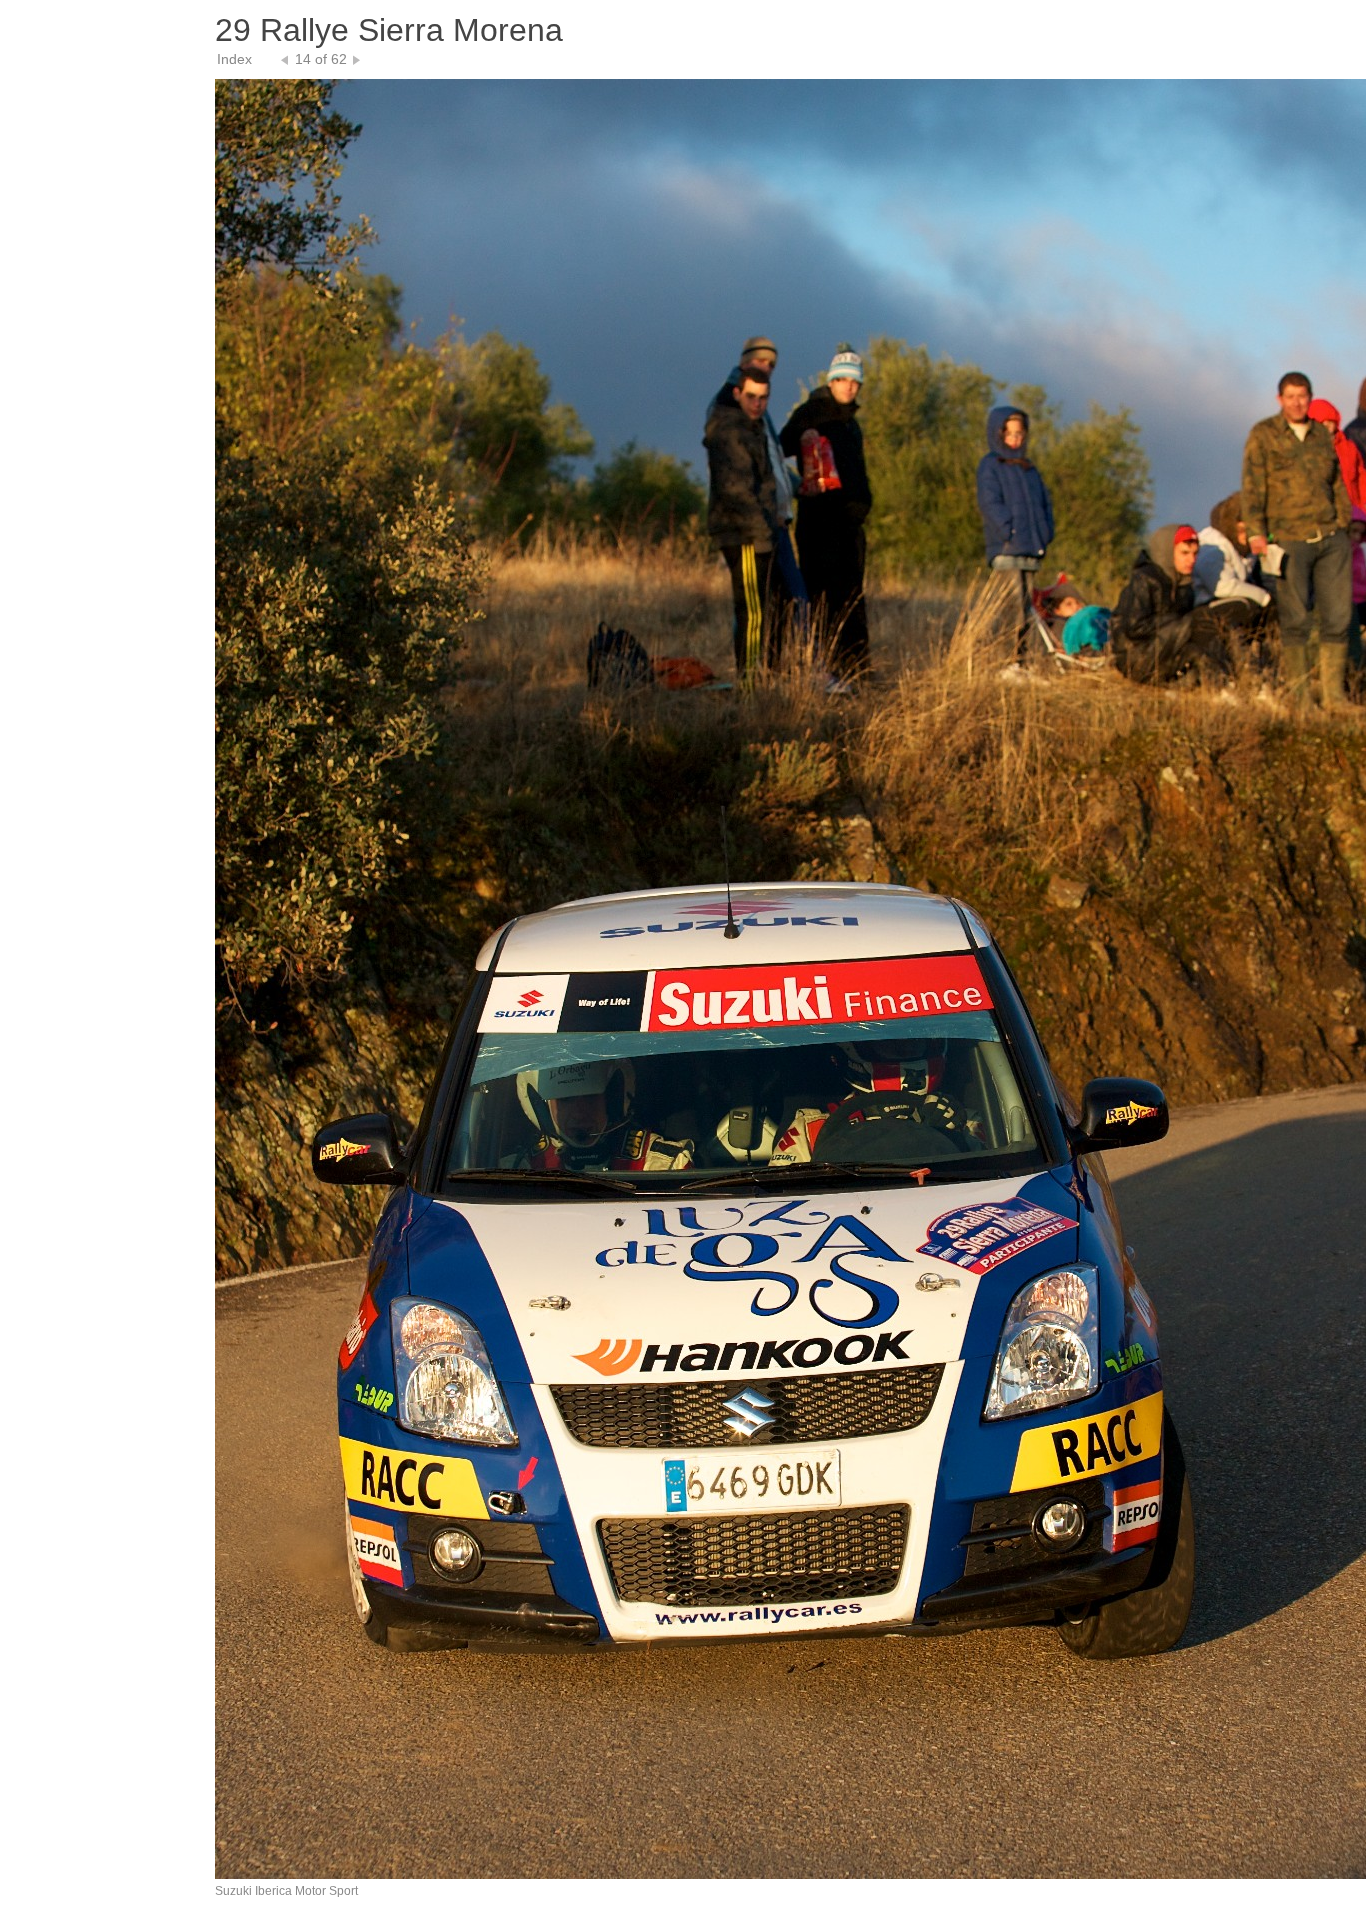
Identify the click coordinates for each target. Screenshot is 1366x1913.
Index (234, 59)
